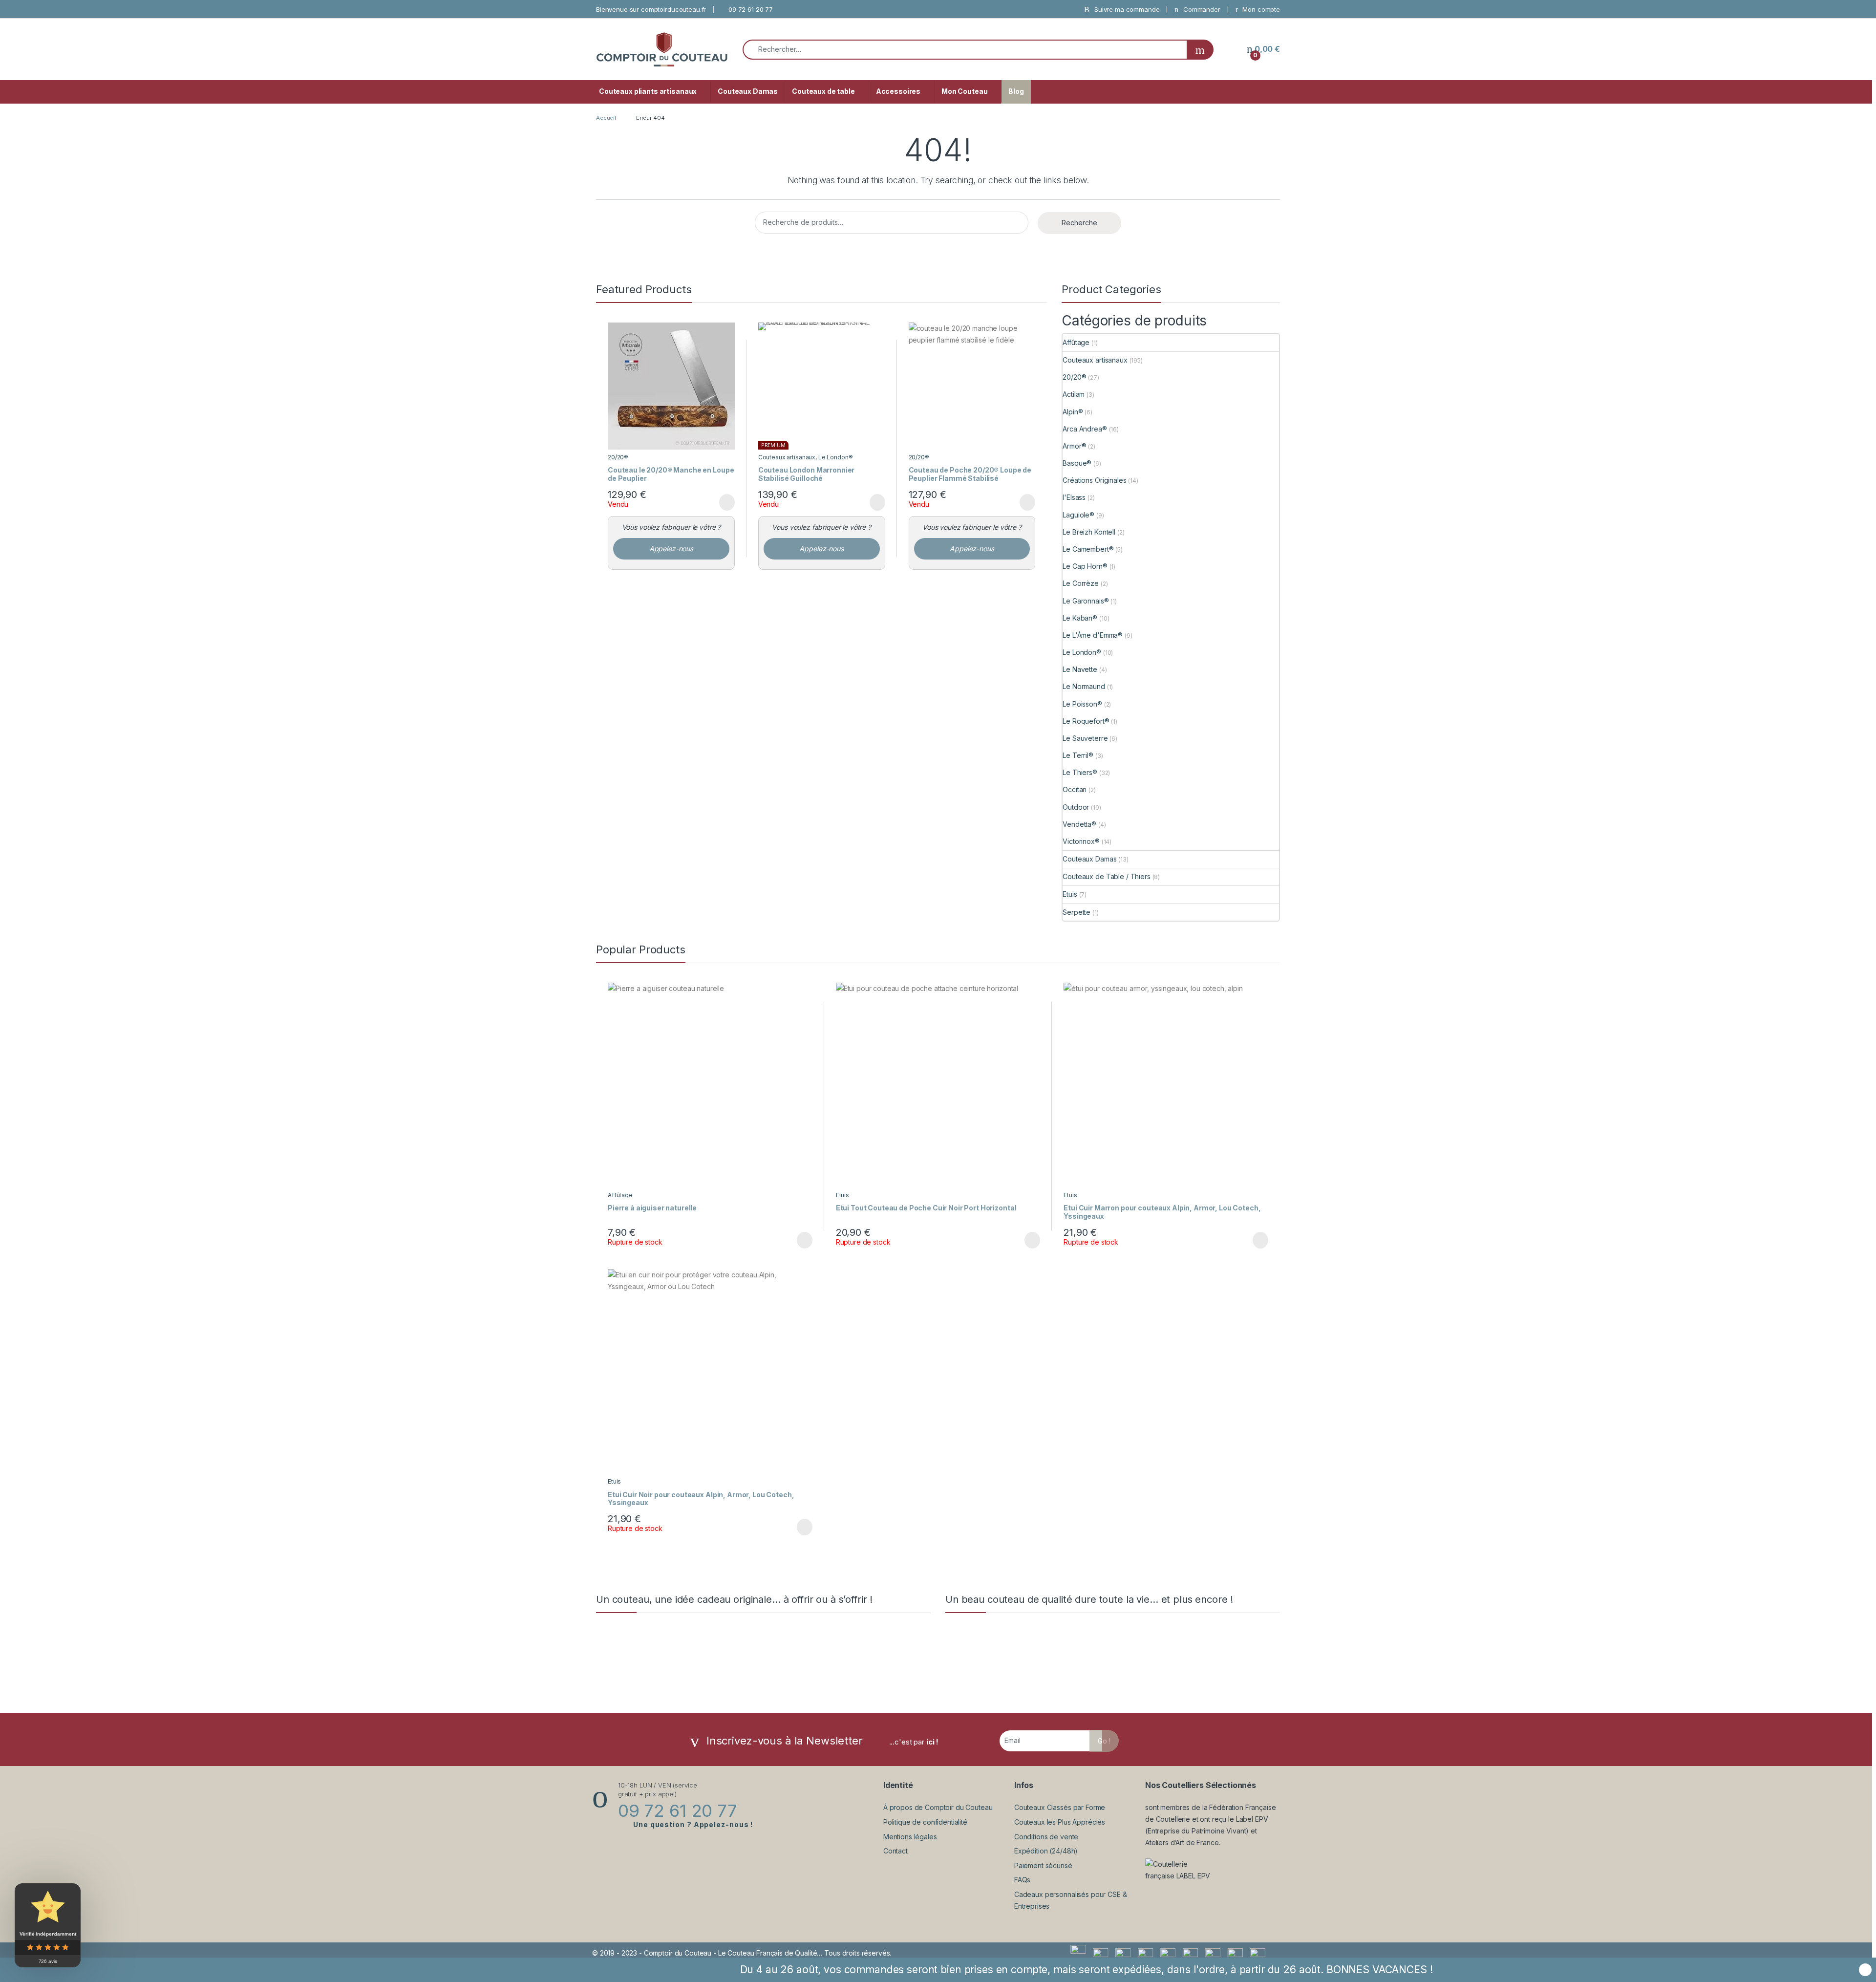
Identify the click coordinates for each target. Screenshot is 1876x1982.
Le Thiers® (1080, 772)
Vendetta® (1079, 824)
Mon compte (1260, 9)
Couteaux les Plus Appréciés (1060, 1822)
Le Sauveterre (1085, 738)
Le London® (836, 457)
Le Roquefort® (1086, 721)
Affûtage (1076, 342)
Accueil (606, 118)
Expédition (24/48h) (1046, 1851)
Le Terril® (1078, 755)
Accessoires (898, 91)
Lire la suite (727, 502)
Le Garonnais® (1086, 601)
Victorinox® (1081, 841)
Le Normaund (1084, 686)
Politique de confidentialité (925, 1822)
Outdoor (1076, 807)
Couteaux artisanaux (787, 457)
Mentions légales (910, 1837)
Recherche (1079, 223)
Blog (1016, 91)
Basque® (1077, 463)
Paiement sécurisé (1043, 1865)
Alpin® (1073, 412)
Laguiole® (1078, 515)
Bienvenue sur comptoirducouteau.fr (651, 9)
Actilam (1074, 394)
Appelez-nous (671, 549)
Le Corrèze (1081, 583)
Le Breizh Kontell (1089, 532)
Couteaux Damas (748, 91)
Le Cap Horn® (1085, 566)
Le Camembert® (1088, 549)
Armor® (1074, 446)
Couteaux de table (823, 91)
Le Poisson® (1082, 704)
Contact (895, 1851)
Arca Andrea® (1085, 429)
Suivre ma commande (1126, 9)
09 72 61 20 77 (751, 9)
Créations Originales (1094, 480)
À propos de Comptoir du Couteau (938, 1807)
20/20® (618, 457)
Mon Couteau (964, 91)
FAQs (1022, 1880)
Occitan (1075, 789)
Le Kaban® (1080, 618)
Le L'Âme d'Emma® (1093, 635)
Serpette (1077, 912)
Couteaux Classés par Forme (1060, 1807)
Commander (1201, 9)
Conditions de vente (1046, 1837)
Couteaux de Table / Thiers (1106, 876)
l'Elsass (1074, 497)
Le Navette (1080, 669)
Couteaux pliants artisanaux (648, 91)
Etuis (1070, 894)
